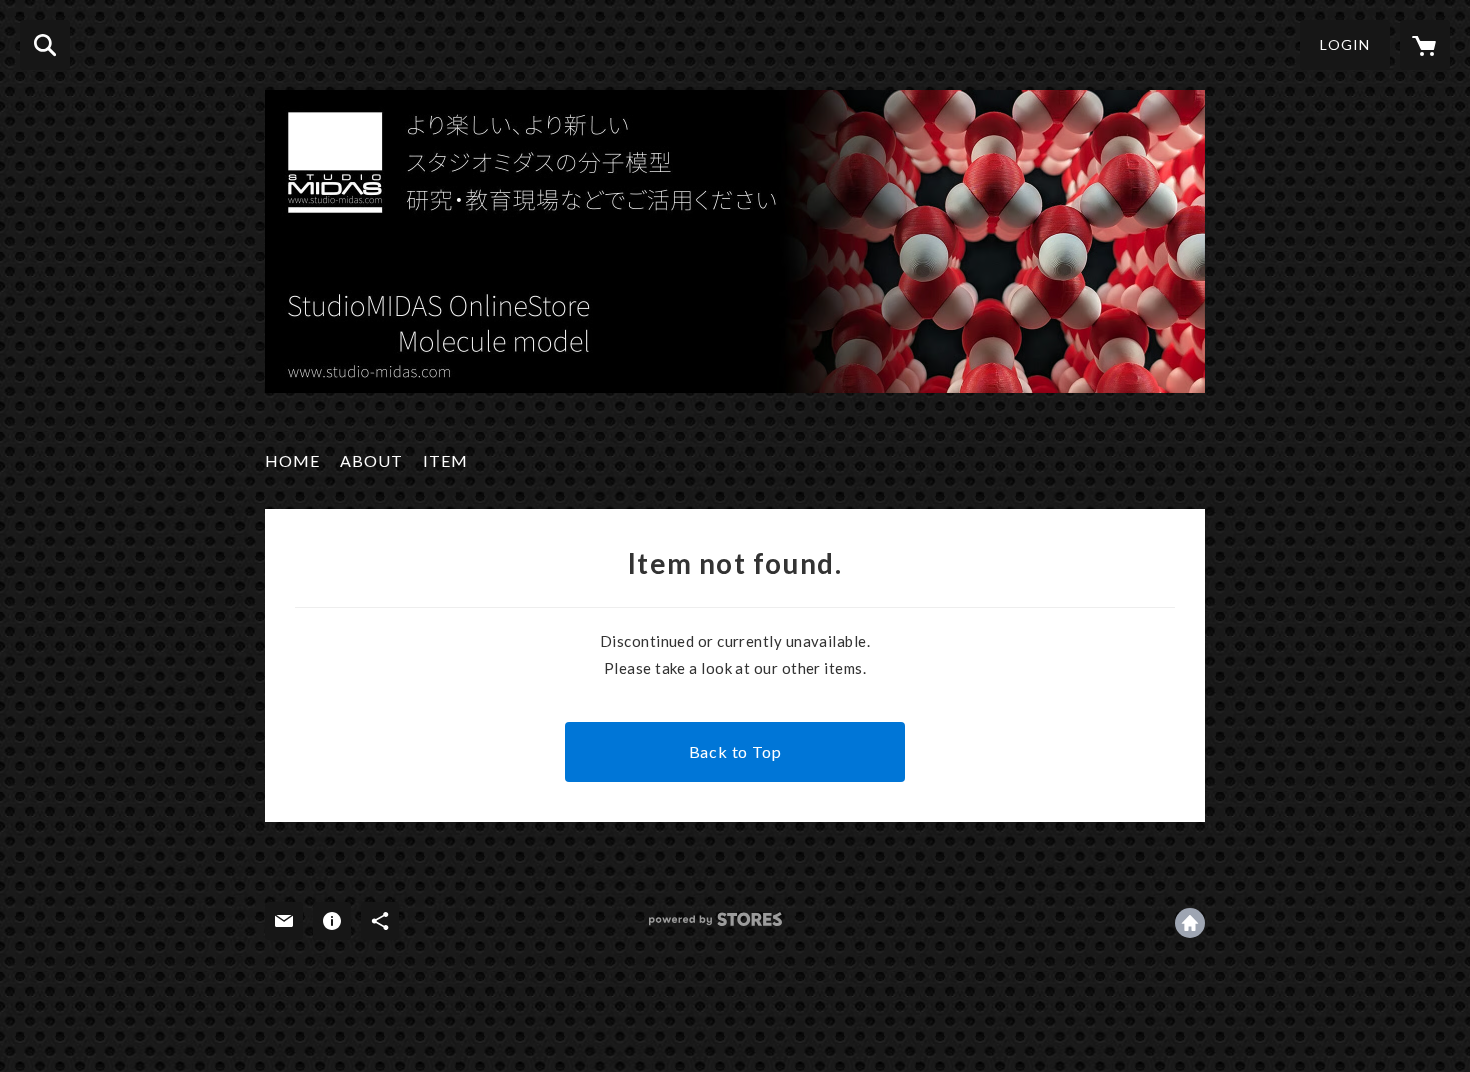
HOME (292, 460)
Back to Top (735, 751)
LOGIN (1345, 44)
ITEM (445, 460)
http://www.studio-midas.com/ (1190, 923)
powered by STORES (715, 919)
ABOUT (371, 460)
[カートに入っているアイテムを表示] (1425, 45)
